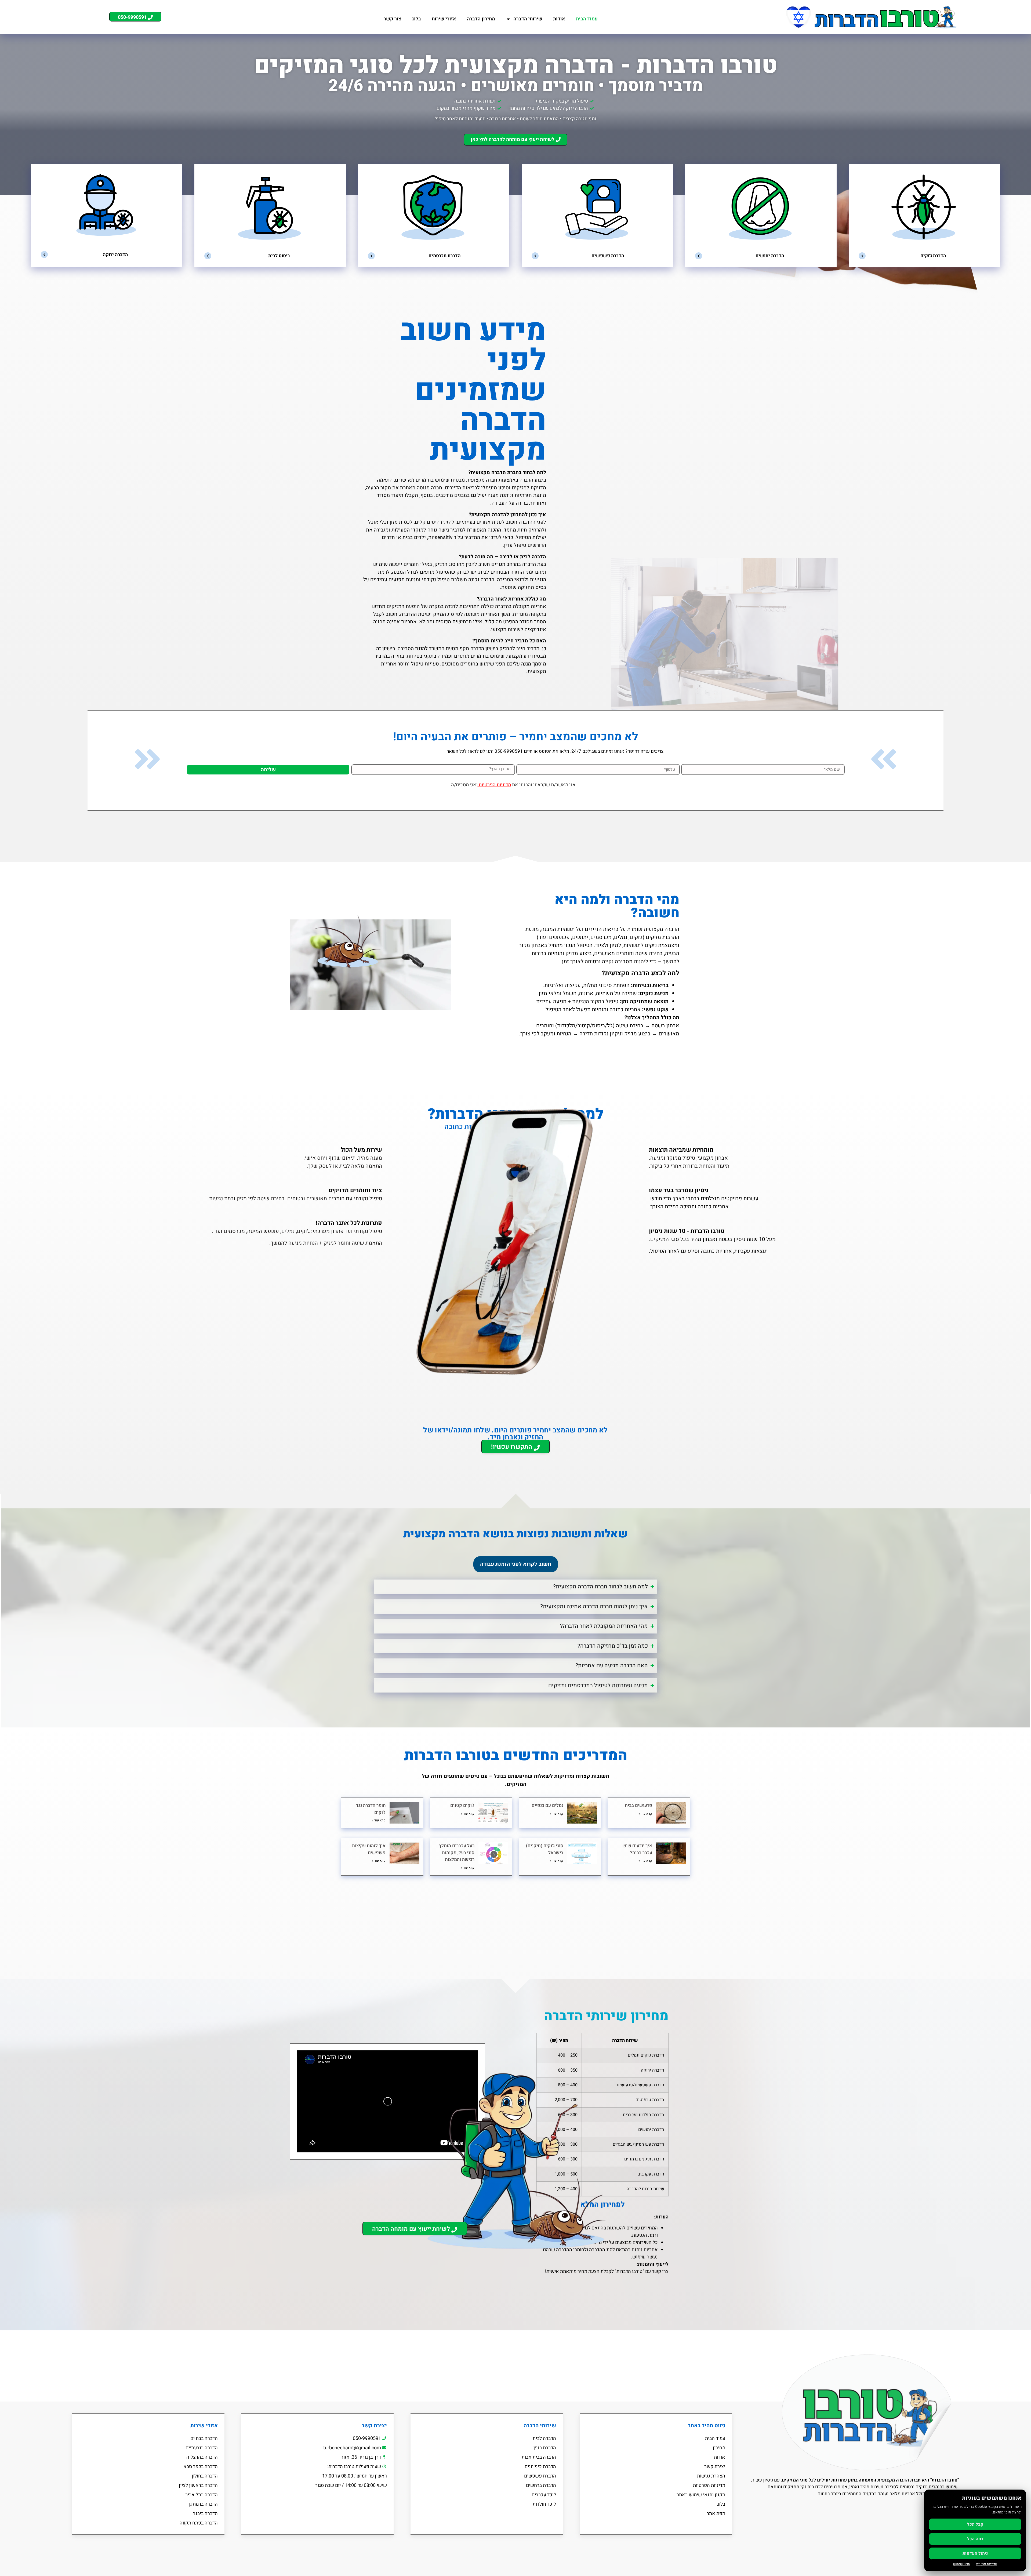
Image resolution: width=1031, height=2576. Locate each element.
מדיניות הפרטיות (494, 785)
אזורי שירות (444, 19)
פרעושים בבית (638, 1805)
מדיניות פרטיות (987, 2564)
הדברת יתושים (770, 256)
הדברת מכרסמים (445, 256)
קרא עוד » (645, 1814)
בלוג (416, 19)
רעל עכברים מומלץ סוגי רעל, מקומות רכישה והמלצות (457, 1853)
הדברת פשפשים (608, 256)
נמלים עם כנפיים (547, 1805)
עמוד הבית (587, 19)
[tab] (516, 1564)
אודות (559, 19)
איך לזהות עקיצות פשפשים (369, 1849)
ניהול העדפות (975, 2553)
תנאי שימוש (962, 2564)
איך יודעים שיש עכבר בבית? (637, 1849)
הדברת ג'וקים (933, 256)
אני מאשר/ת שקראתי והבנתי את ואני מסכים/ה (514, 785)
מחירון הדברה (481, 19)
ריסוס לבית (279, 256)
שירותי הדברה (528, 19)
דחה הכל (975, 2539)
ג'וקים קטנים (462, 1805)
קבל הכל (975, 2524)
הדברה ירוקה (115, 254)
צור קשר (392, 19)
